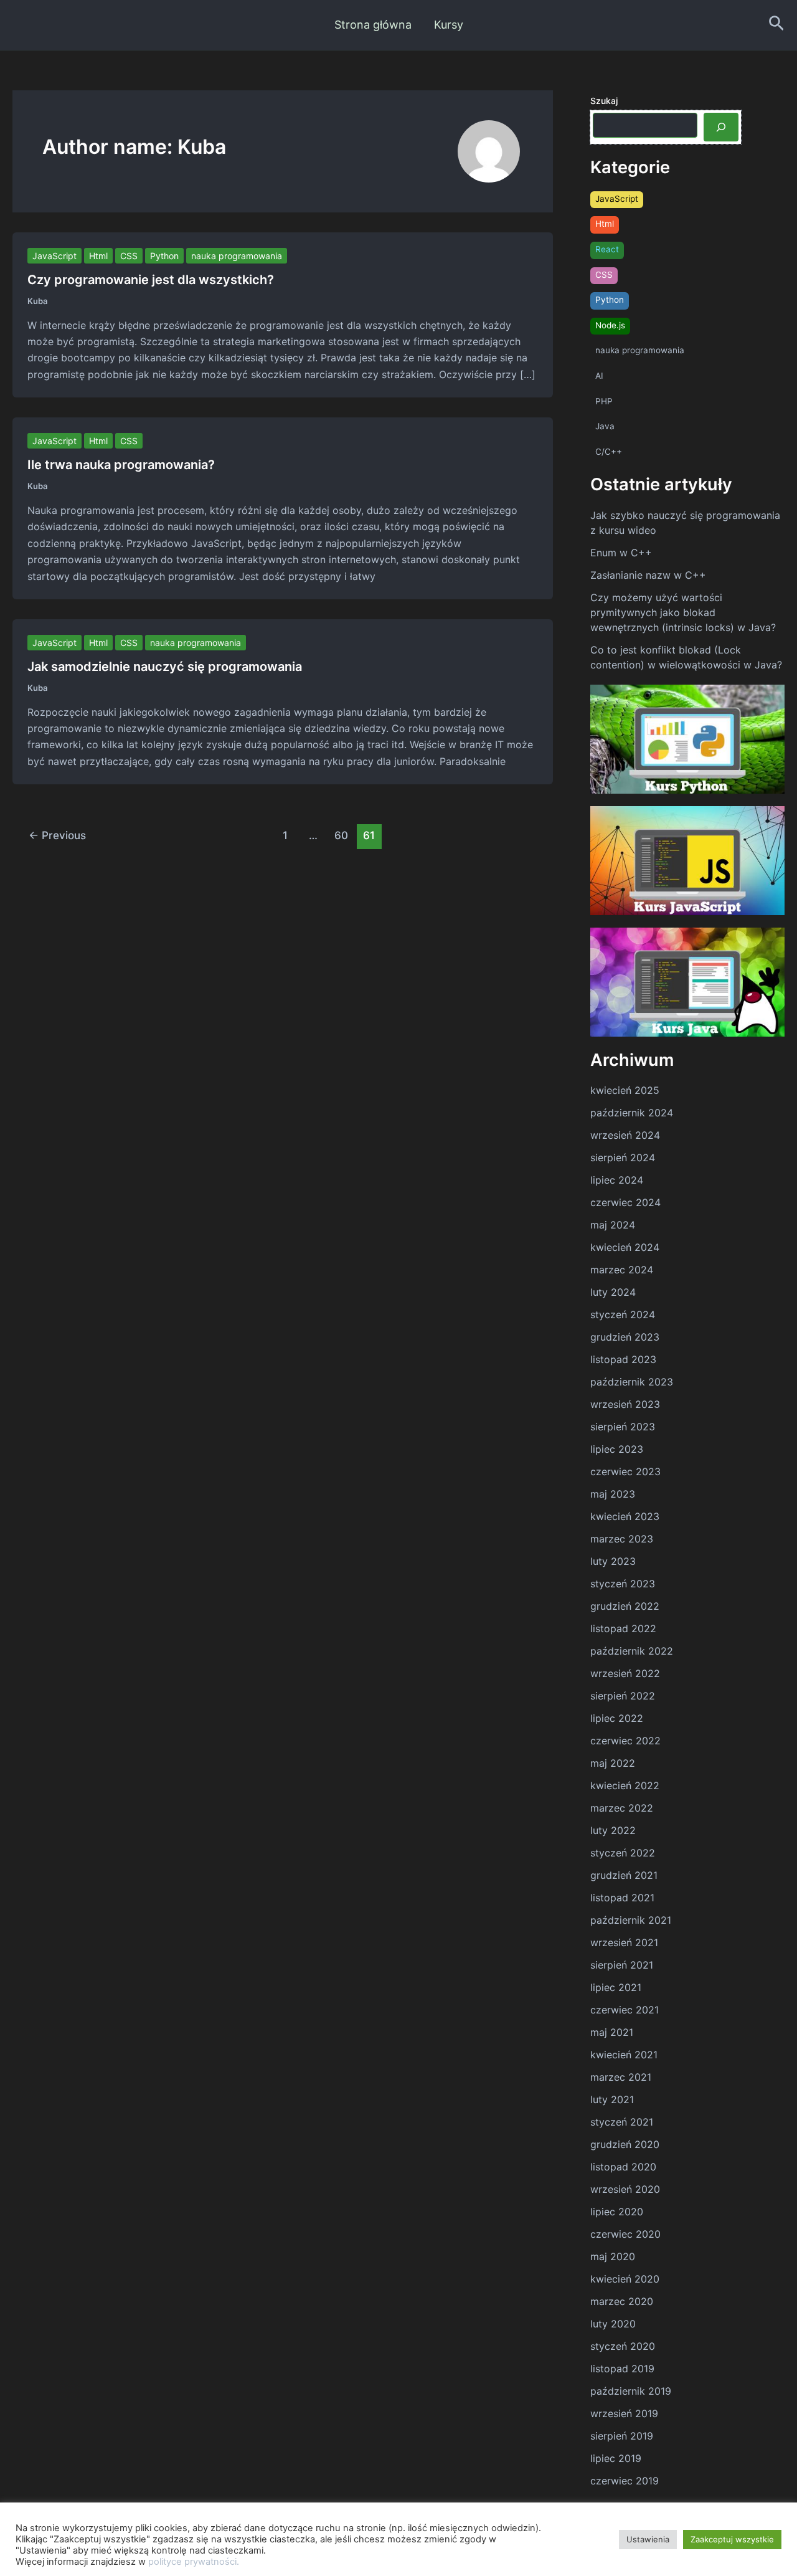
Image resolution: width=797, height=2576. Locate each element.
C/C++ (609, 452)
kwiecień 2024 (625, 1247)
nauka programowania (237, 256)
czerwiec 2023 (625, 1471)
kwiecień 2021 (624, 2055)
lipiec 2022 (617, 1718)
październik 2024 (632, 1113)
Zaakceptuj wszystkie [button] (732, 2539)
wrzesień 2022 (625, 1673)
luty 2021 (612, 2099)
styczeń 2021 (622, 2122)
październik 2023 (632, 1382)
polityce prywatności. (194, 2562)
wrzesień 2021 (624, 1942)
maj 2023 (613, 1494)
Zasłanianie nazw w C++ (648, 575)
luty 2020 (613, 2324)
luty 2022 (613, 1830)
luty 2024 (613, 1292)
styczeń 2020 (623, 2346)
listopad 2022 (623, 1628)
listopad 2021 (622, 1898)
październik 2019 (631, 2391)
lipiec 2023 (617, 1449)
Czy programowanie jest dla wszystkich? (151, 280)
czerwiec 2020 (625, 2234)
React (607, 249)
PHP (604, 401)
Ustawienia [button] (648, 2539)
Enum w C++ (621, 553)
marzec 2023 (622, 1539)
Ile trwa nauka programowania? (121, 465)
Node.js (610, 325)
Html (98, 256)
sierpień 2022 (623, 1696)
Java (605, 426)
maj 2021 (612, 2032)
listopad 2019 (622, 2369)
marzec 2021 (621, 2077)
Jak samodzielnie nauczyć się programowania (165, 667)
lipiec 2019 (616, 2458)
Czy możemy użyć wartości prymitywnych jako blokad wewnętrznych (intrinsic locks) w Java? (683, 612)
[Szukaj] (721, 127)
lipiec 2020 (617, 2212)
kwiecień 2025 (625, 1090)
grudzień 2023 (625, 1337)
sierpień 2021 (622, 1965)
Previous (57, 835)
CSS (129, 256)
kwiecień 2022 (625, 1785)
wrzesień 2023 (625, 1404)
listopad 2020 (623, 2167)
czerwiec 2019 (625, 2481)
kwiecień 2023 (625, 1516)
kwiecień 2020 (625, 2279)
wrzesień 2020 (625, 2189)
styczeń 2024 (623, 1314)
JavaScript (54, 256)
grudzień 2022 (625, 1606)
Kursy (449, 25)
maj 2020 (613, 2256)
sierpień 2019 (622, 2436)
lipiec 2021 (616, 1987)
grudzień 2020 (625, 2144)
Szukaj (604, 101)
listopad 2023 (623, 1359)
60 (341, 835)
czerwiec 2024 (625, 1202)
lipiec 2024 (617, 1180)
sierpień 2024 (623, 1157)
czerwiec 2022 (625, 1741)
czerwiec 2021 (625, 2010)
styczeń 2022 (623, 1853)
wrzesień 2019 (624, 2413)
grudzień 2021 (624, 1875)
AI (599, 376)
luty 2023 (613, 1561)
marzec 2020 (622, 2301)
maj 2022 (613, 1763)
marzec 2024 (622, 1270)
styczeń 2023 (623, 1584)
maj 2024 (613, 1225)
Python (164, 256)
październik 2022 (632, 1651)
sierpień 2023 (623, 1427)
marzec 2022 (622, 1808)
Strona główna (373, 25)
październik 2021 (631, 1920)
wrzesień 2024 (625, 1135)
